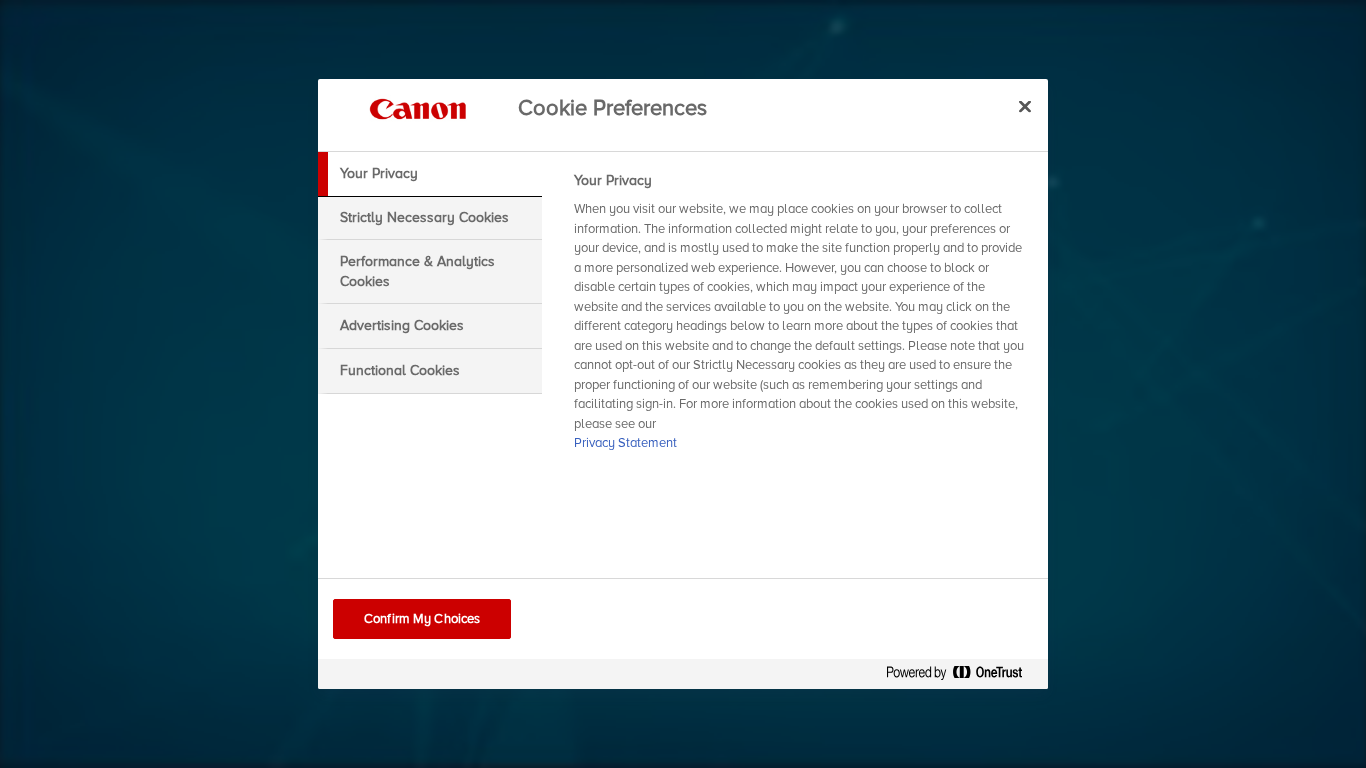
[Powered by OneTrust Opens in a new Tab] (962, 676)
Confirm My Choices (422, 619)
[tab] (430, 174)
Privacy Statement (625, 443)
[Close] (1025, 106)
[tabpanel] (802, 318)
